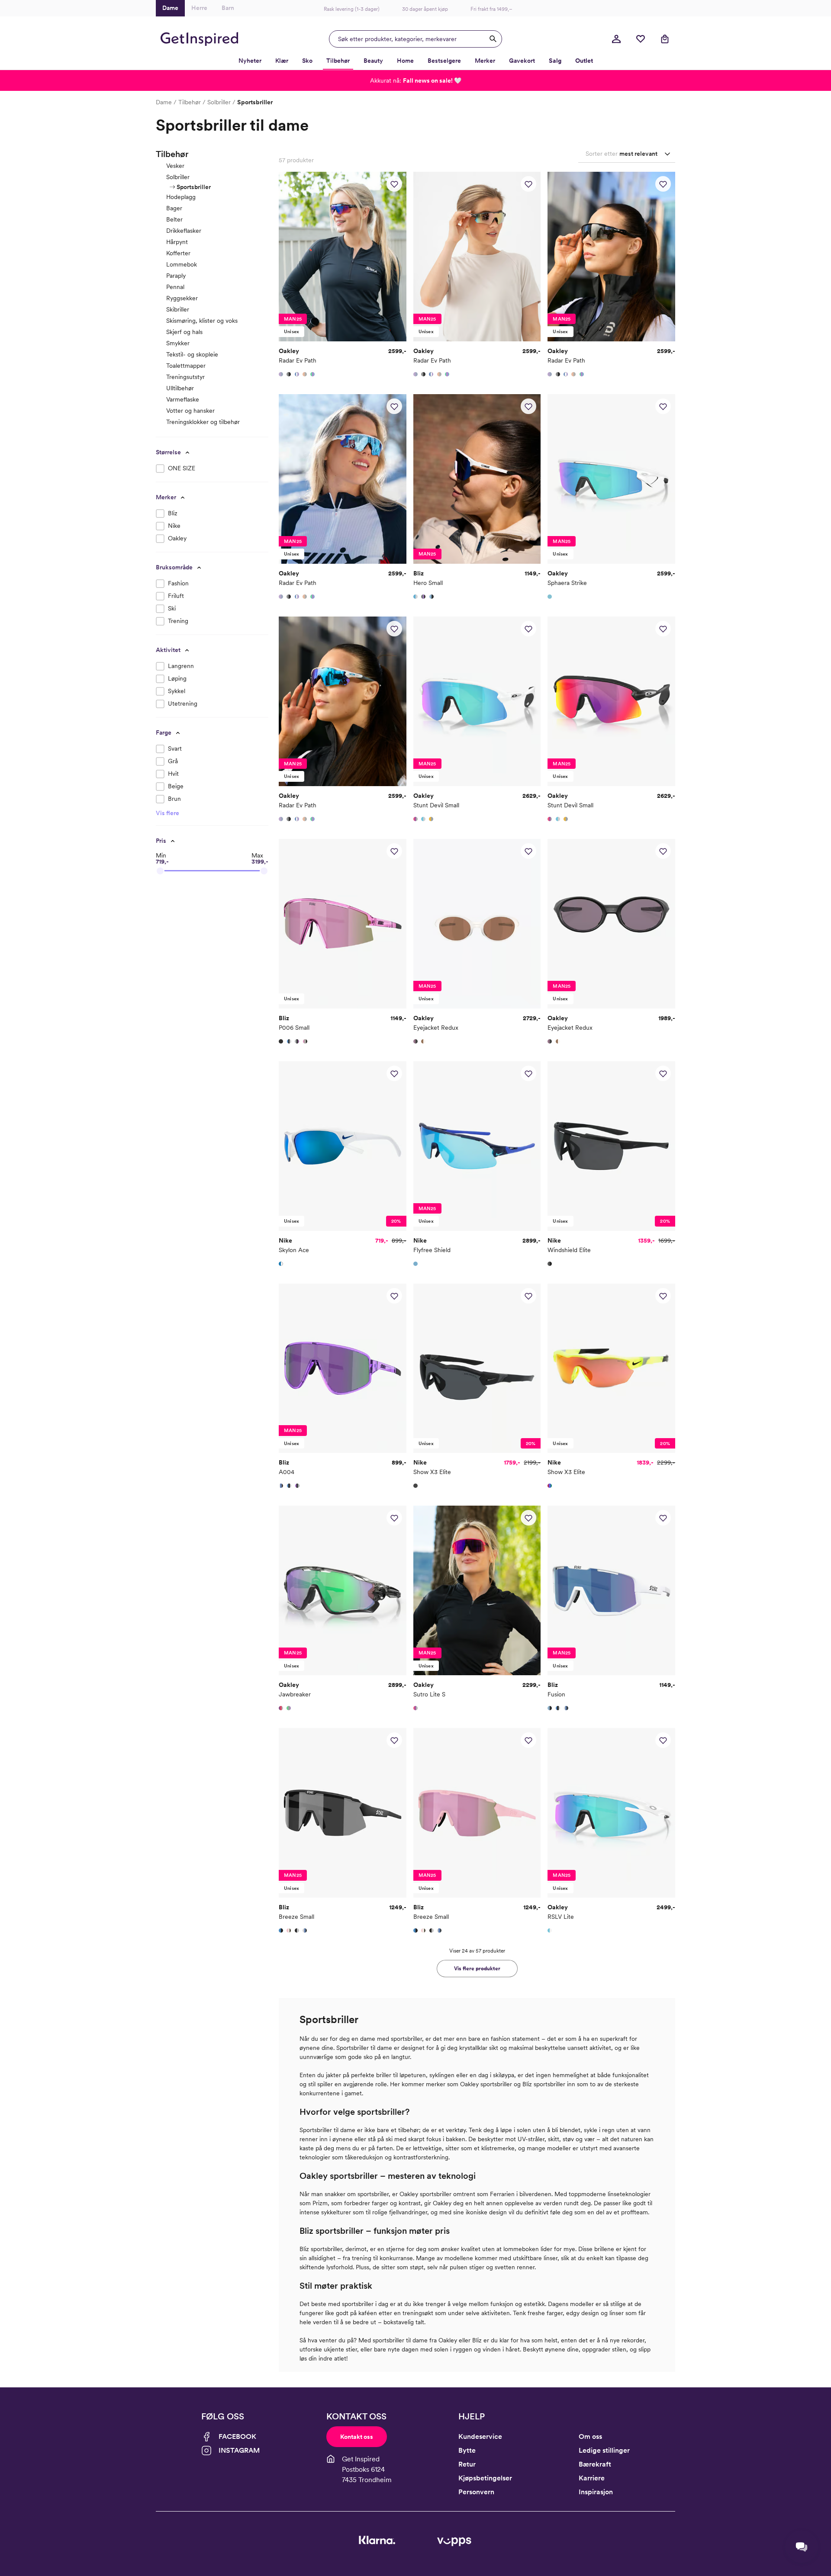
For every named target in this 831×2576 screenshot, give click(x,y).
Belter (174, 219)
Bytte (467, 2450)
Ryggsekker (182, 298)
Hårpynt (177, 242)
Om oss (590, 2436)
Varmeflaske (183, 399)
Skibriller (178, 309)
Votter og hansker (190, 411)
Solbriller (219, 102)
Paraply (176, 276)
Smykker (178, 343)
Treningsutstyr (185, 377)
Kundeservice (480, 2436)
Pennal (175, 287)
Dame (164, 102)
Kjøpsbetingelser (485, 2478)
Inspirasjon (596, 2492)
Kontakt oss (357, 2437)
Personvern (476, 2492)
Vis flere (167, 813)
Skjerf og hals (184, 332)
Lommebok (182, 264)
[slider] (160, 871)
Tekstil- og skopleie (192, 354)
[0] (641, 39)
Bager (174, 208)
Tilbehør (190, 102)
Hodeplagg (181, 197)
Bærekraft (595, 2464)
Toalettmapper (186, 366)
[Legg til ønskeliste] (394, 184)
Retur (467, 2464)
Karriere (592, 2478)
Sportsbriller (194, 187)
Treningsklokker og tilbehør (203, 422)
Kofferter (178, 253)
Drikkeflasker (184, 231)
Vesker (175, 166)
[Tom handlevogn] (665, 39)
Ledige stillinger (604, 2450)
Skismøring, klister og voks (202, 321)
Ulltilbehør (180, 388)
